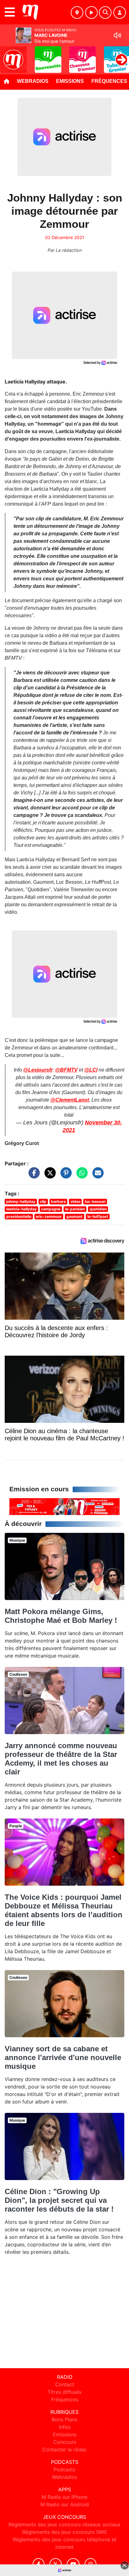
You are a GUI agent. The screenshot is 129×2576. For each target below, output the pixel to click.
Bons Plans (64, 2419)
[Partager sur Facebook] (33, 1176)
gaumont (75, 1216)
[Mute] (117, 35)
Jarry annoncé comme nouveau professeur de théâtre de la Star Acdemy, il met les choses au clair (61, 1759)
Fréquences (65, 2399)
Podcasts (64, 2469)
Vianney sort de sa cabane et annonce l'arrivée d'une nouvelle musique (63, 2057)
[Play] (8, 55)
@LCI (91, 1070)
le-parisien (75, 1209)
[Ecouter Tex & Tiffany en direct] (64, 1506)
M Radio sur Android (65, 2504)
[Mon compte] (120, 13)
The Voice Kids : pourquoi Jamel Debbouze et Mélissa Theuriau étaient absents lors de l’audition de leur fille (64, 1910)
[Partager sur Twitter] (49, 1176)
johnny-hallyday (21, 1201)
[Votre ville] (77, 13)
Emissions (70, 81)
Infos (65, 2427)
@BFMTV (66, 1070)
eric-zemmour (49, 1216)
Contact (65, 2384)
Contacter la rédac (64, 2449)
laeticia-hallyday (21, 1209)
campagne (51, 1209)
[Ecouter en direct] (91, 13)
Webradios (33, 81)
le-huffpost (98, 1216)
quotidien (98, 1209)
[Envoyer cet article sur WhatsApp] (80, 1176)
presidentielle (19, 1216)
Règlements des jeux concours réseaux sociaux (64, 2524)
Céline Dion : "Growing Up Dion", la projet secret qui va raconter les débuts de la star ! (59, 2200)
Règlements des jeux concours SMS (64, 2532)
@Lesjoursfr (38, 1070)
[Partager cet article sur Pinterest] (64, 1176)
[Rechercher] (105, 13)
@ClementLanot (70, 1100)
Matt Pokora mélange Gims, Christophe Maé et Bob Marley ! (61, 1616)
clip (43, 1201)
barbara (58, 1201)
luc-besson (95, 1201)
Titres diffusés (64, 2392)
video (75, 1201)
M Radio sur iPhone (64, 2497)
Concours (65, 2442)
